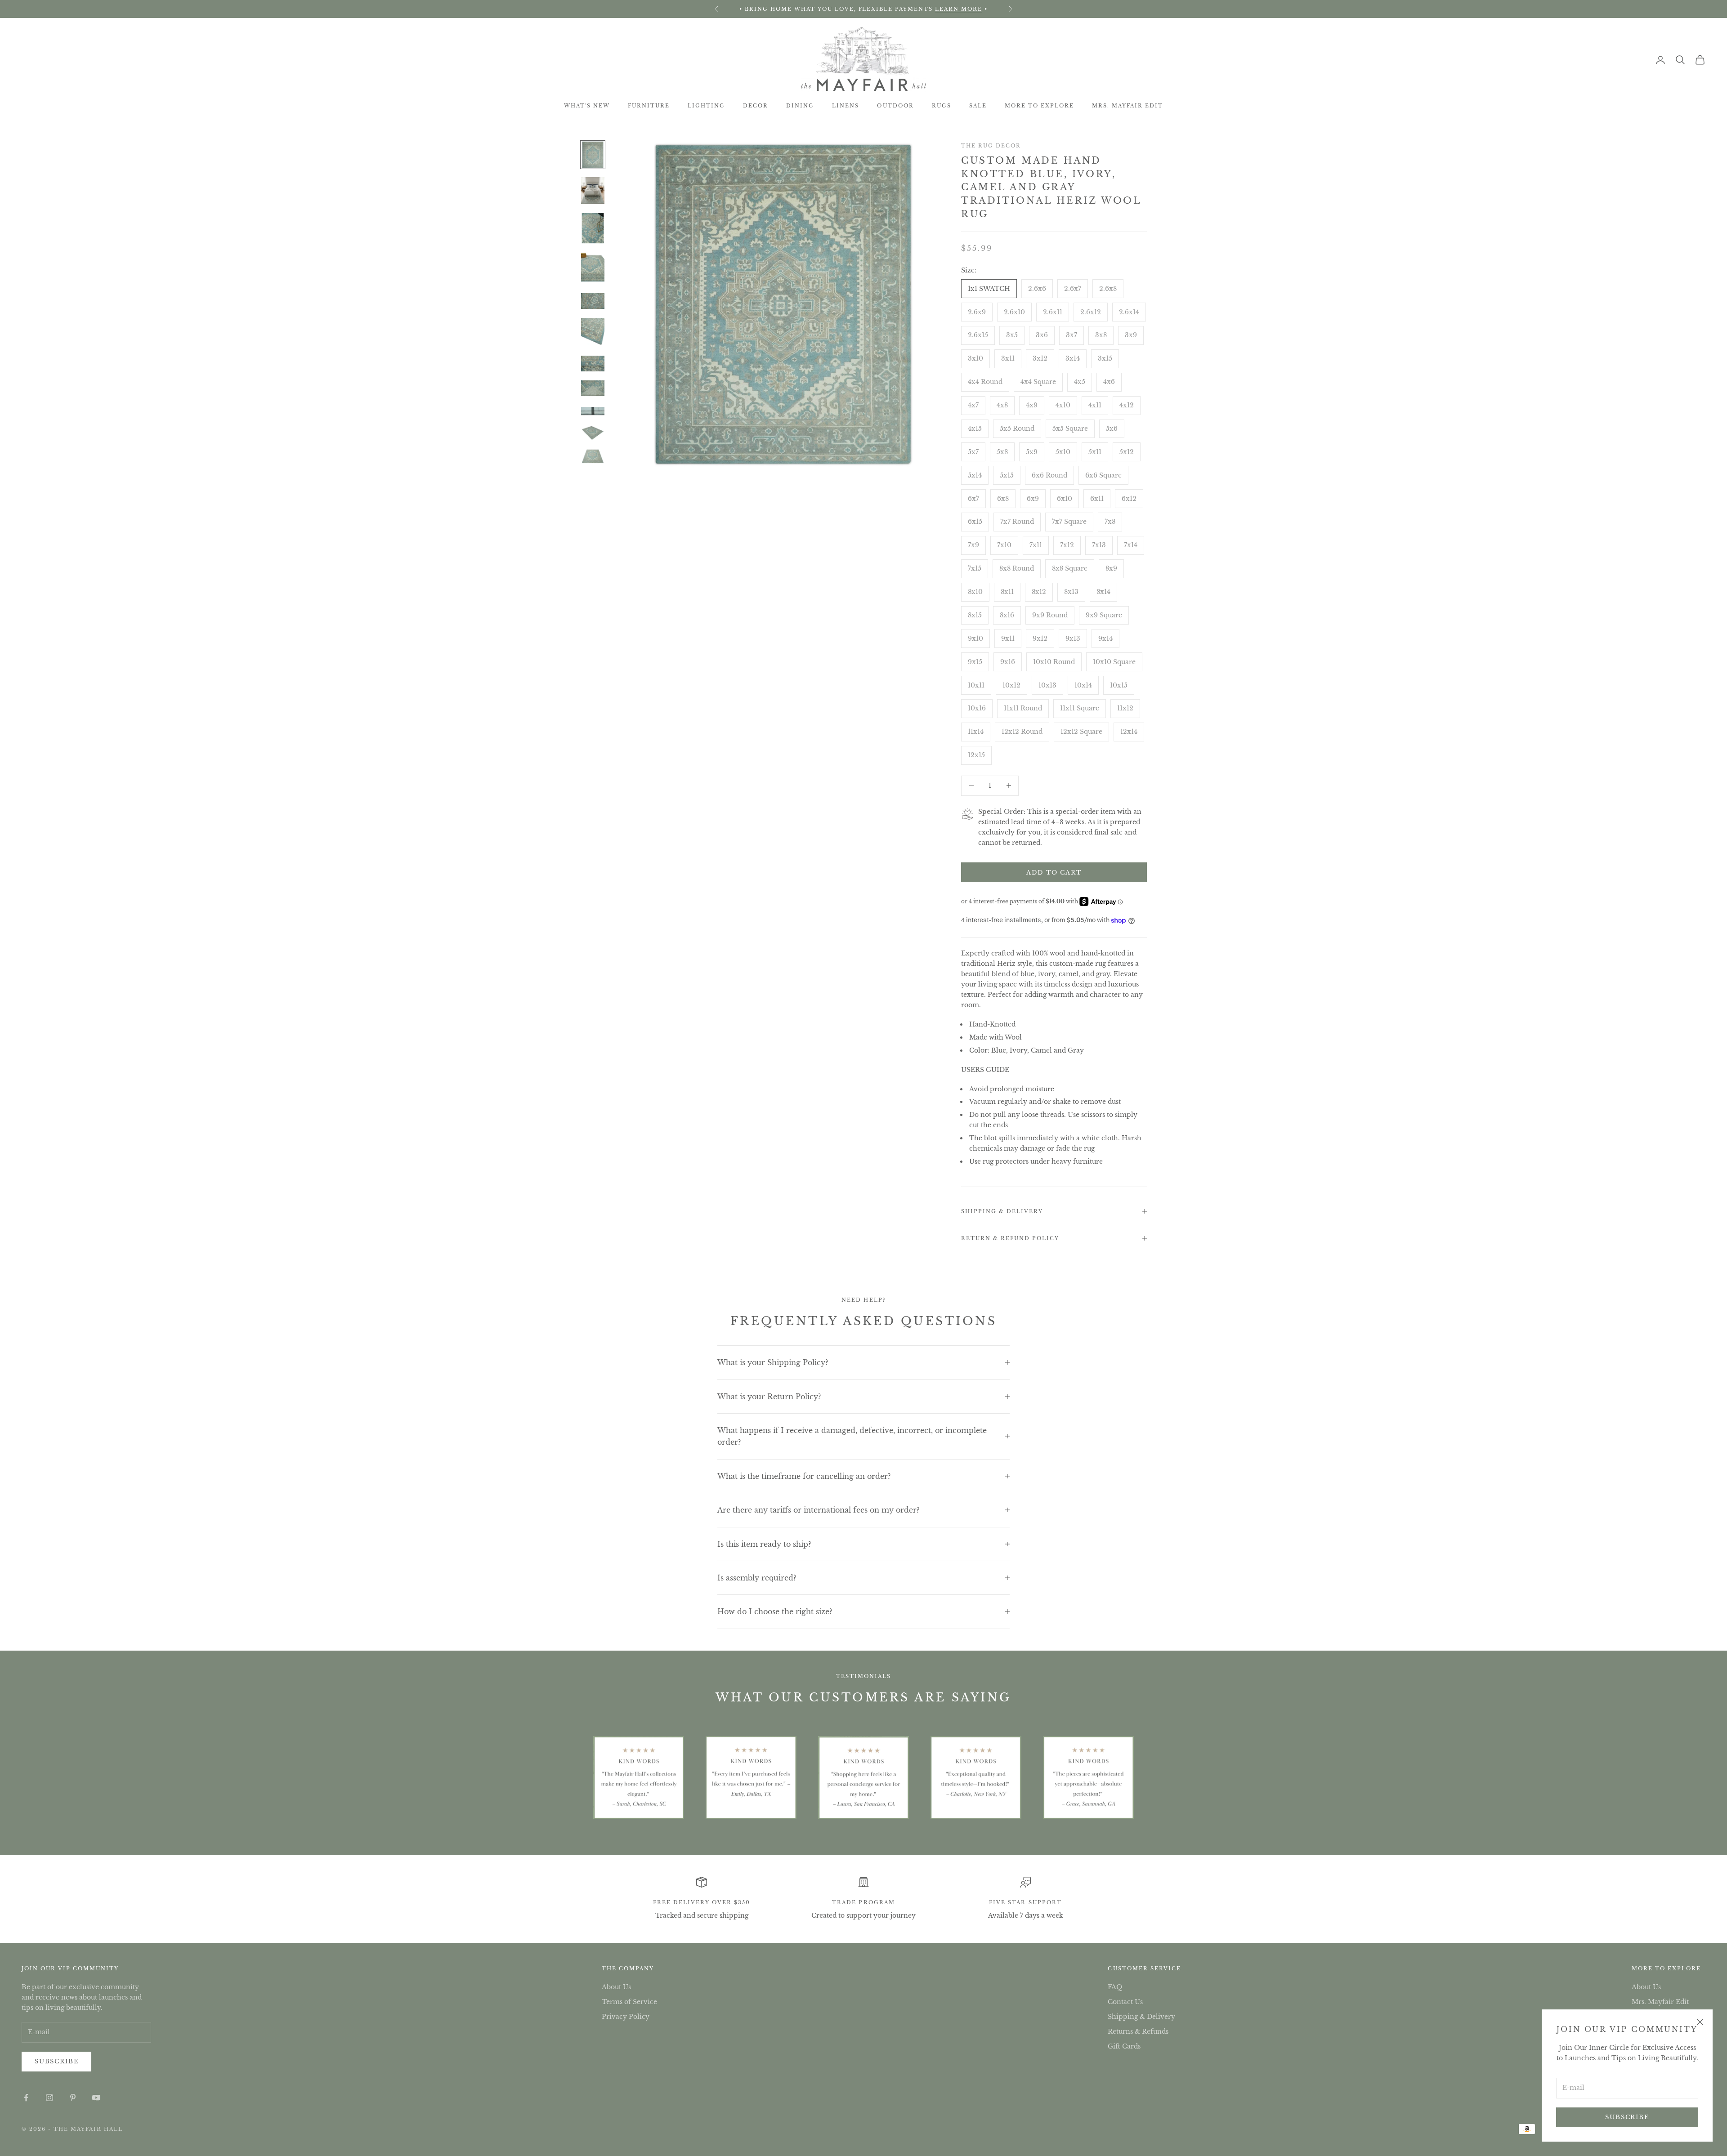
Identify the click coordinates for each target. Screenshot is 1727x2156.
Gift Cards (1124, 2046)
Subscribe (1627, 2117)
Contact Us (1125, 2002)
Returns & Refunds (1138, 2031)
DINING (800, 106)
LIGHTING (706, 106)
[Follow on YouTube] (96, 2098)
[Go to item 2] (593, 190)
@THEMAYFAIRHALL (886, 9)
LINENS (846, 106)
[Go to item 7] (593, 364)
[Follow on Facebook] (26, 2098)
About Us (616, 1987)
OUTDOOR (895, 106)
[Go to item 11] (593, 456)
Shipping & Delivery (1141, 2017)
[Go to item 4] (593, 268)
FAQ (1115, 1987)
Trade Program (863, 1902)
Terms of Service (629, 2002)
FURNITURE (649, 106)
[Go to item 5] (593, 301)
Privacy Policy (626, 2017)
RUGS (942, 106)
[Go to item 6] (593, 332)
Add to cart (1054, 873)
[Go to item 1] (593, 155)
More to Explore (1039, 106)
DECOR (756, 106)
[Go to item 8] (593, 389)
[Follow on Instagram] (49, 2098)
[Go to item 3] (593, 228)
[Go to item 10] (593, 433)
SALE (978, 106)
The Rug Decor (991, 146)
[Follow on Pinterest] (73, 2098)
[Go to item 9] (593, 412)
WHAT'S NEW (587, 106)
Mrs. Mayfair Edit (1127, 106)
